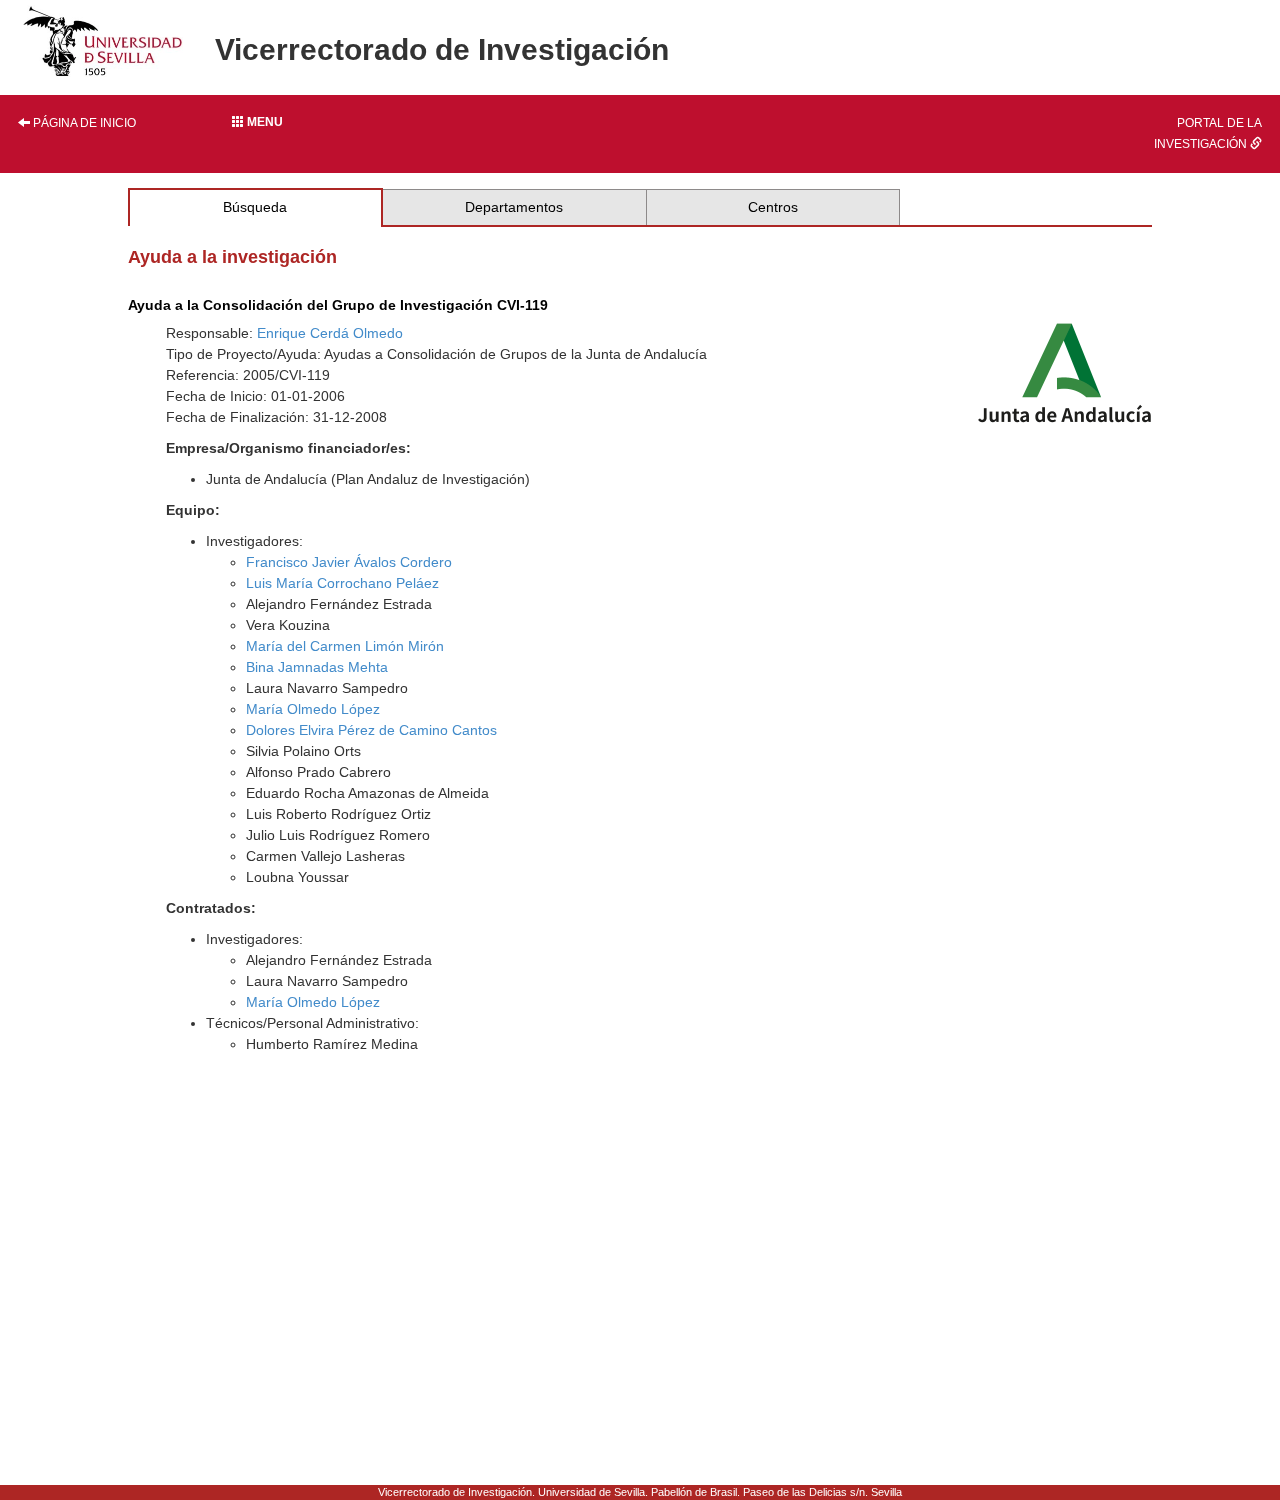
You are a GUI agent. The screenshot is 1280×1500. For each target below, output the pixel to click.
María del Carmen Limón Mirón (345, 646)
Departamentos (514, 207)
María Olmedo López (313, 709)
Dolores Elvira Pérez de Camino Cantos (371, 730)
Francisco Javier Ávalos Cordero (349, 562)
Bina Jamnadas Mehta (317, 667)
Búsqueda (255, 207)
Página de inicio (83, 123)
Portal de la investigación (1208, 133)
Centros (773, 207)
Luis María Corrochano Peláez (342, 583)
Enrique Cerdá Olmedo (330, 333)
